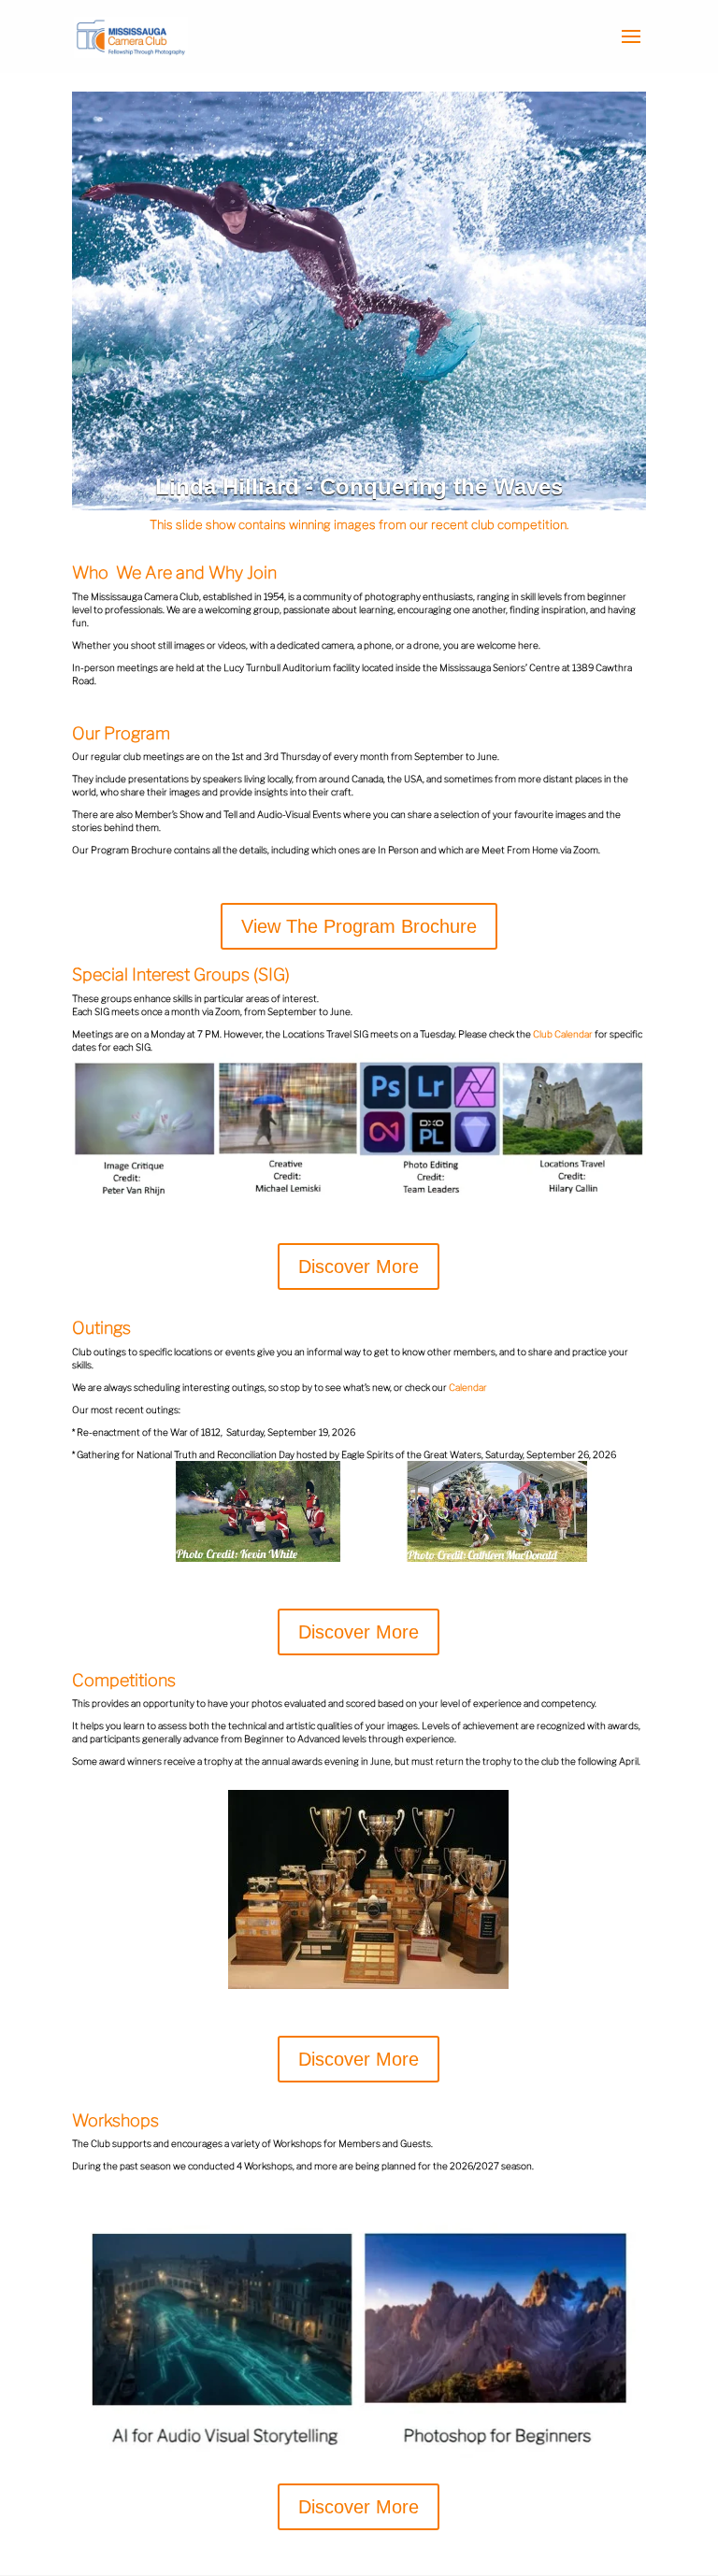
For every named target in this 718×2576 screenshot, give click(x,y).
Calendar (468, 1387)
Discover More (359, 1267)
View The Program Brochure (359, 926)
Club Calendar (563, 1034)
